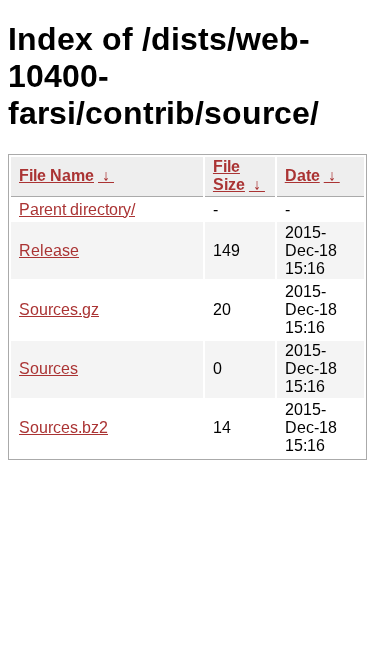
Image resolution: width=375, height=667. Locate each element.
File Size (229, 175)
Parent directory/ (77, 209)
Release (49, 250)
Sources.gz (59, 309)
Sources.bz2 (63, 427)
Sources (48, 368)
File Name (56, 175)
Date (302, 175)
